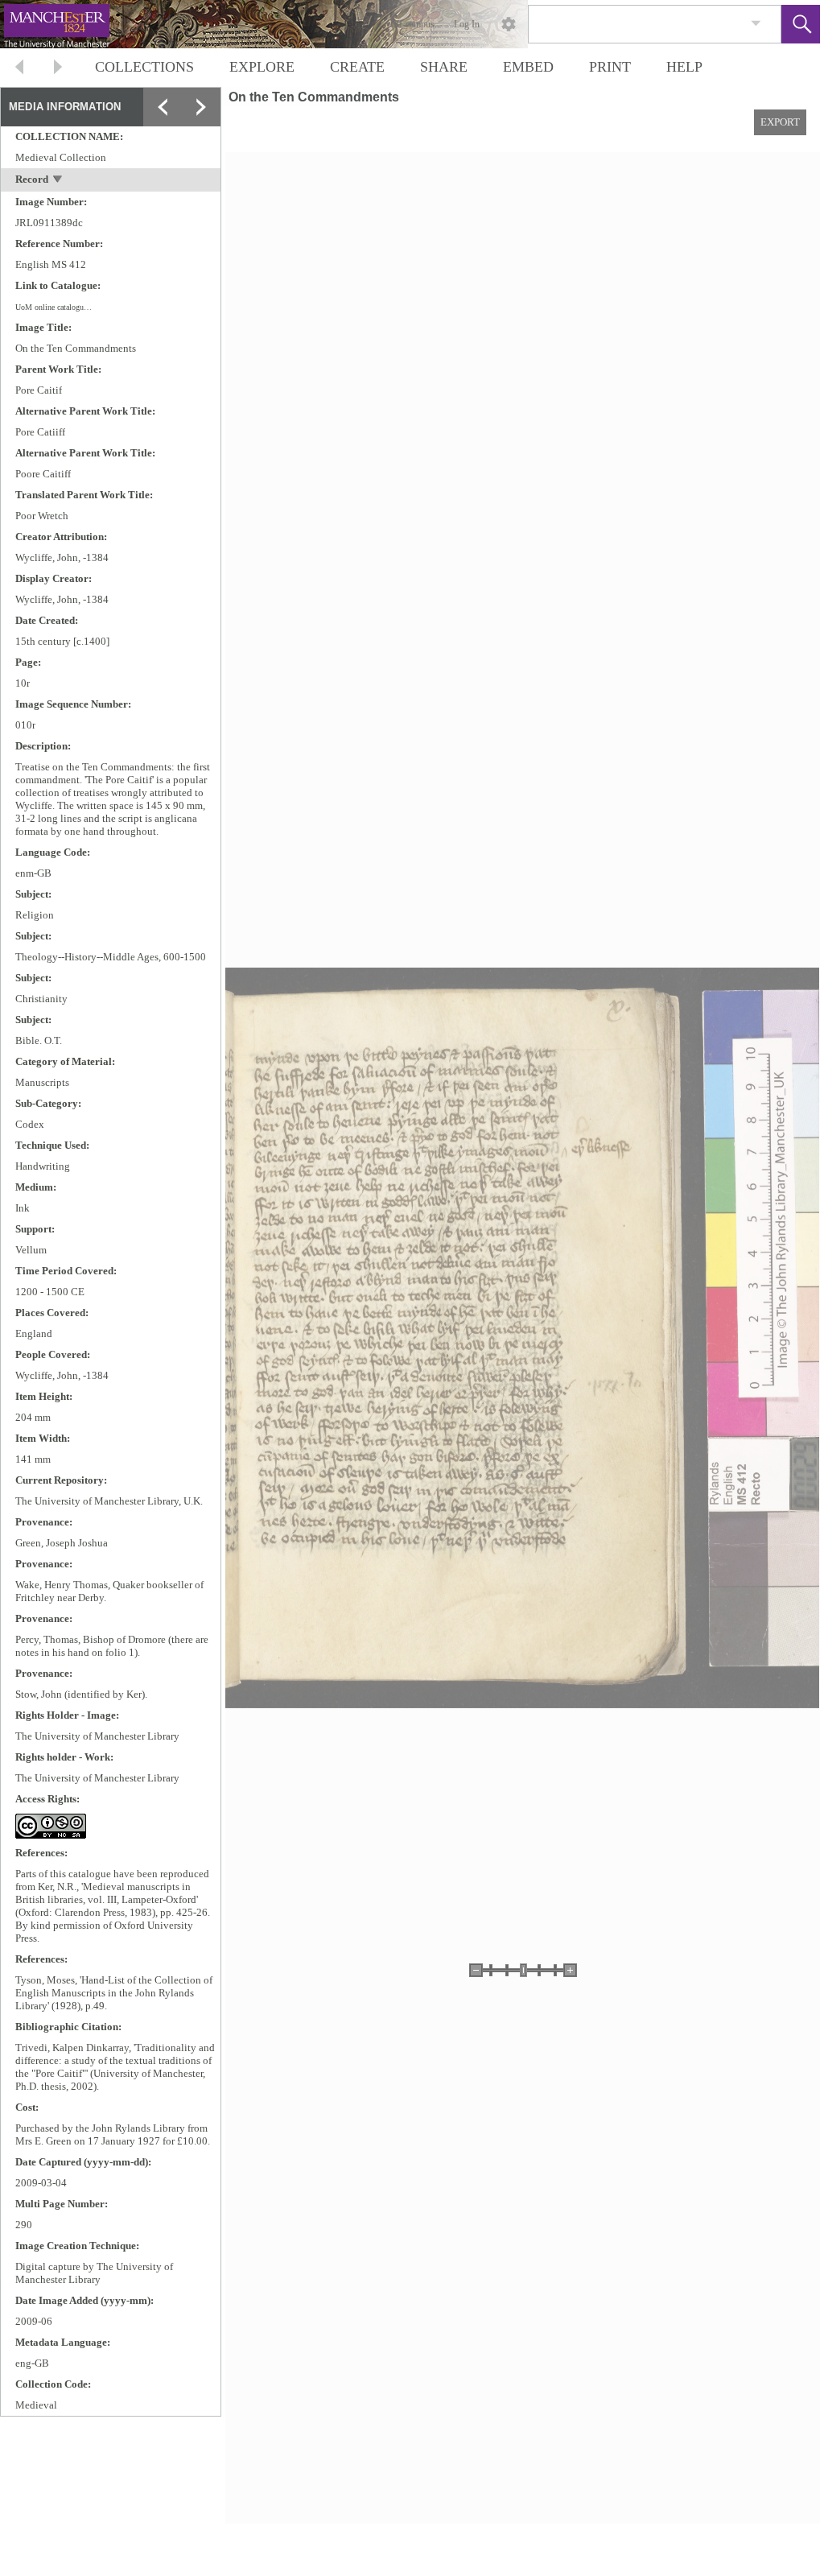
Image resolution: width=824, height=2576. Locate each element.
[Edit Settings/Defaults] (509, 24)
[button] (801, 24)
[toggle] (58, 181)
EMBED (528, 67)
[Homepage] (303, 24)
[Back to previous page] (19, 69)
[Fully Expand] (201, 107)
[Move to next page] (58, 69)
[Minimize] (201, 146)
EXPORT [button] (780, 122)
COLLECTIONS (144, 67)
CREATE (357, 67)
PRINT (610, 67)
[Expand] (163, 107)
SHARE (444, 67)
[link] (756, 24)
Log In (467, 24)
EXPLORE (262, 67)
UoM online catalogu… (54, 307)
